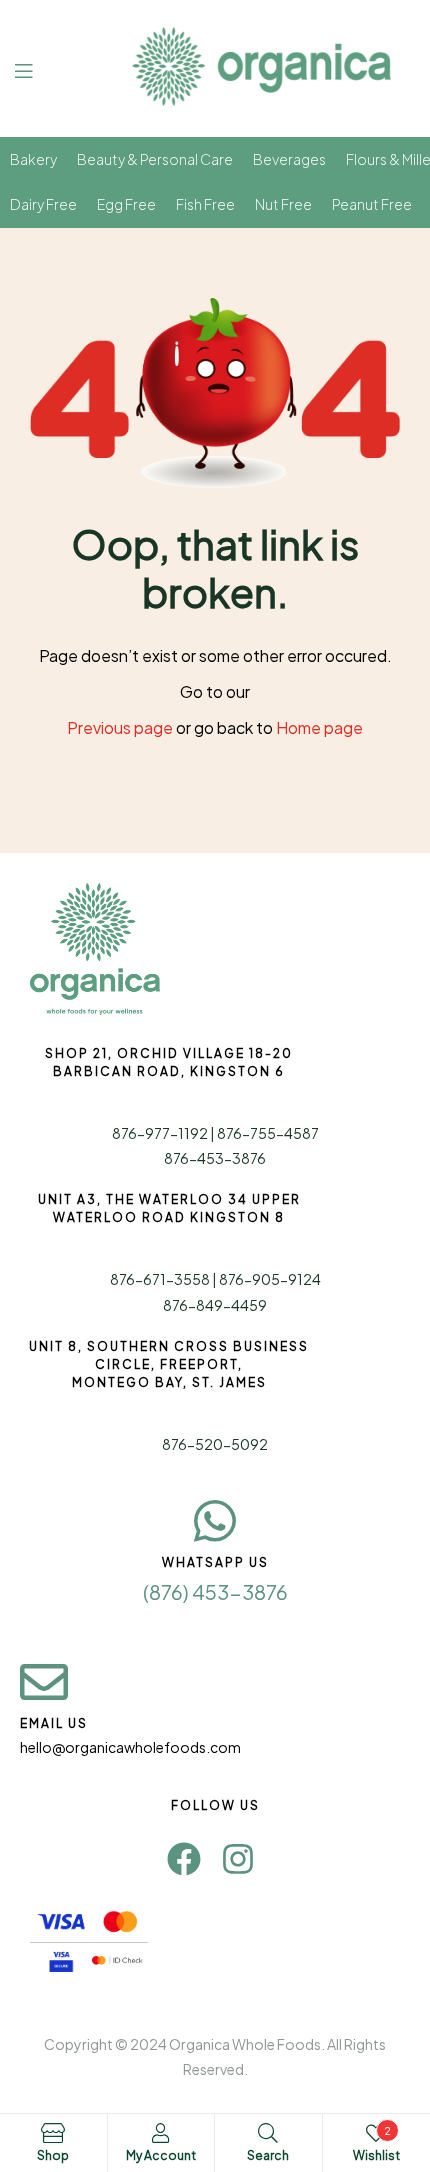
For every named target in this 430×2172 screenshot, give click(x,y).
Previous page (120, 727)
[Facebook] (184, 1859)
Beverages (289, 159)
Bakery (33, 159)
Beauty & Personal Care (155, 159)
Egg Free (126, 204)
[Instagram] (238, 1859)
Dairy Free (43, 204)
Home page (319, 727)
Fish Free (205, 204)
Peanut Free (372, 204)
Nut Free (283, 204)
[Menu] (38, 68)
